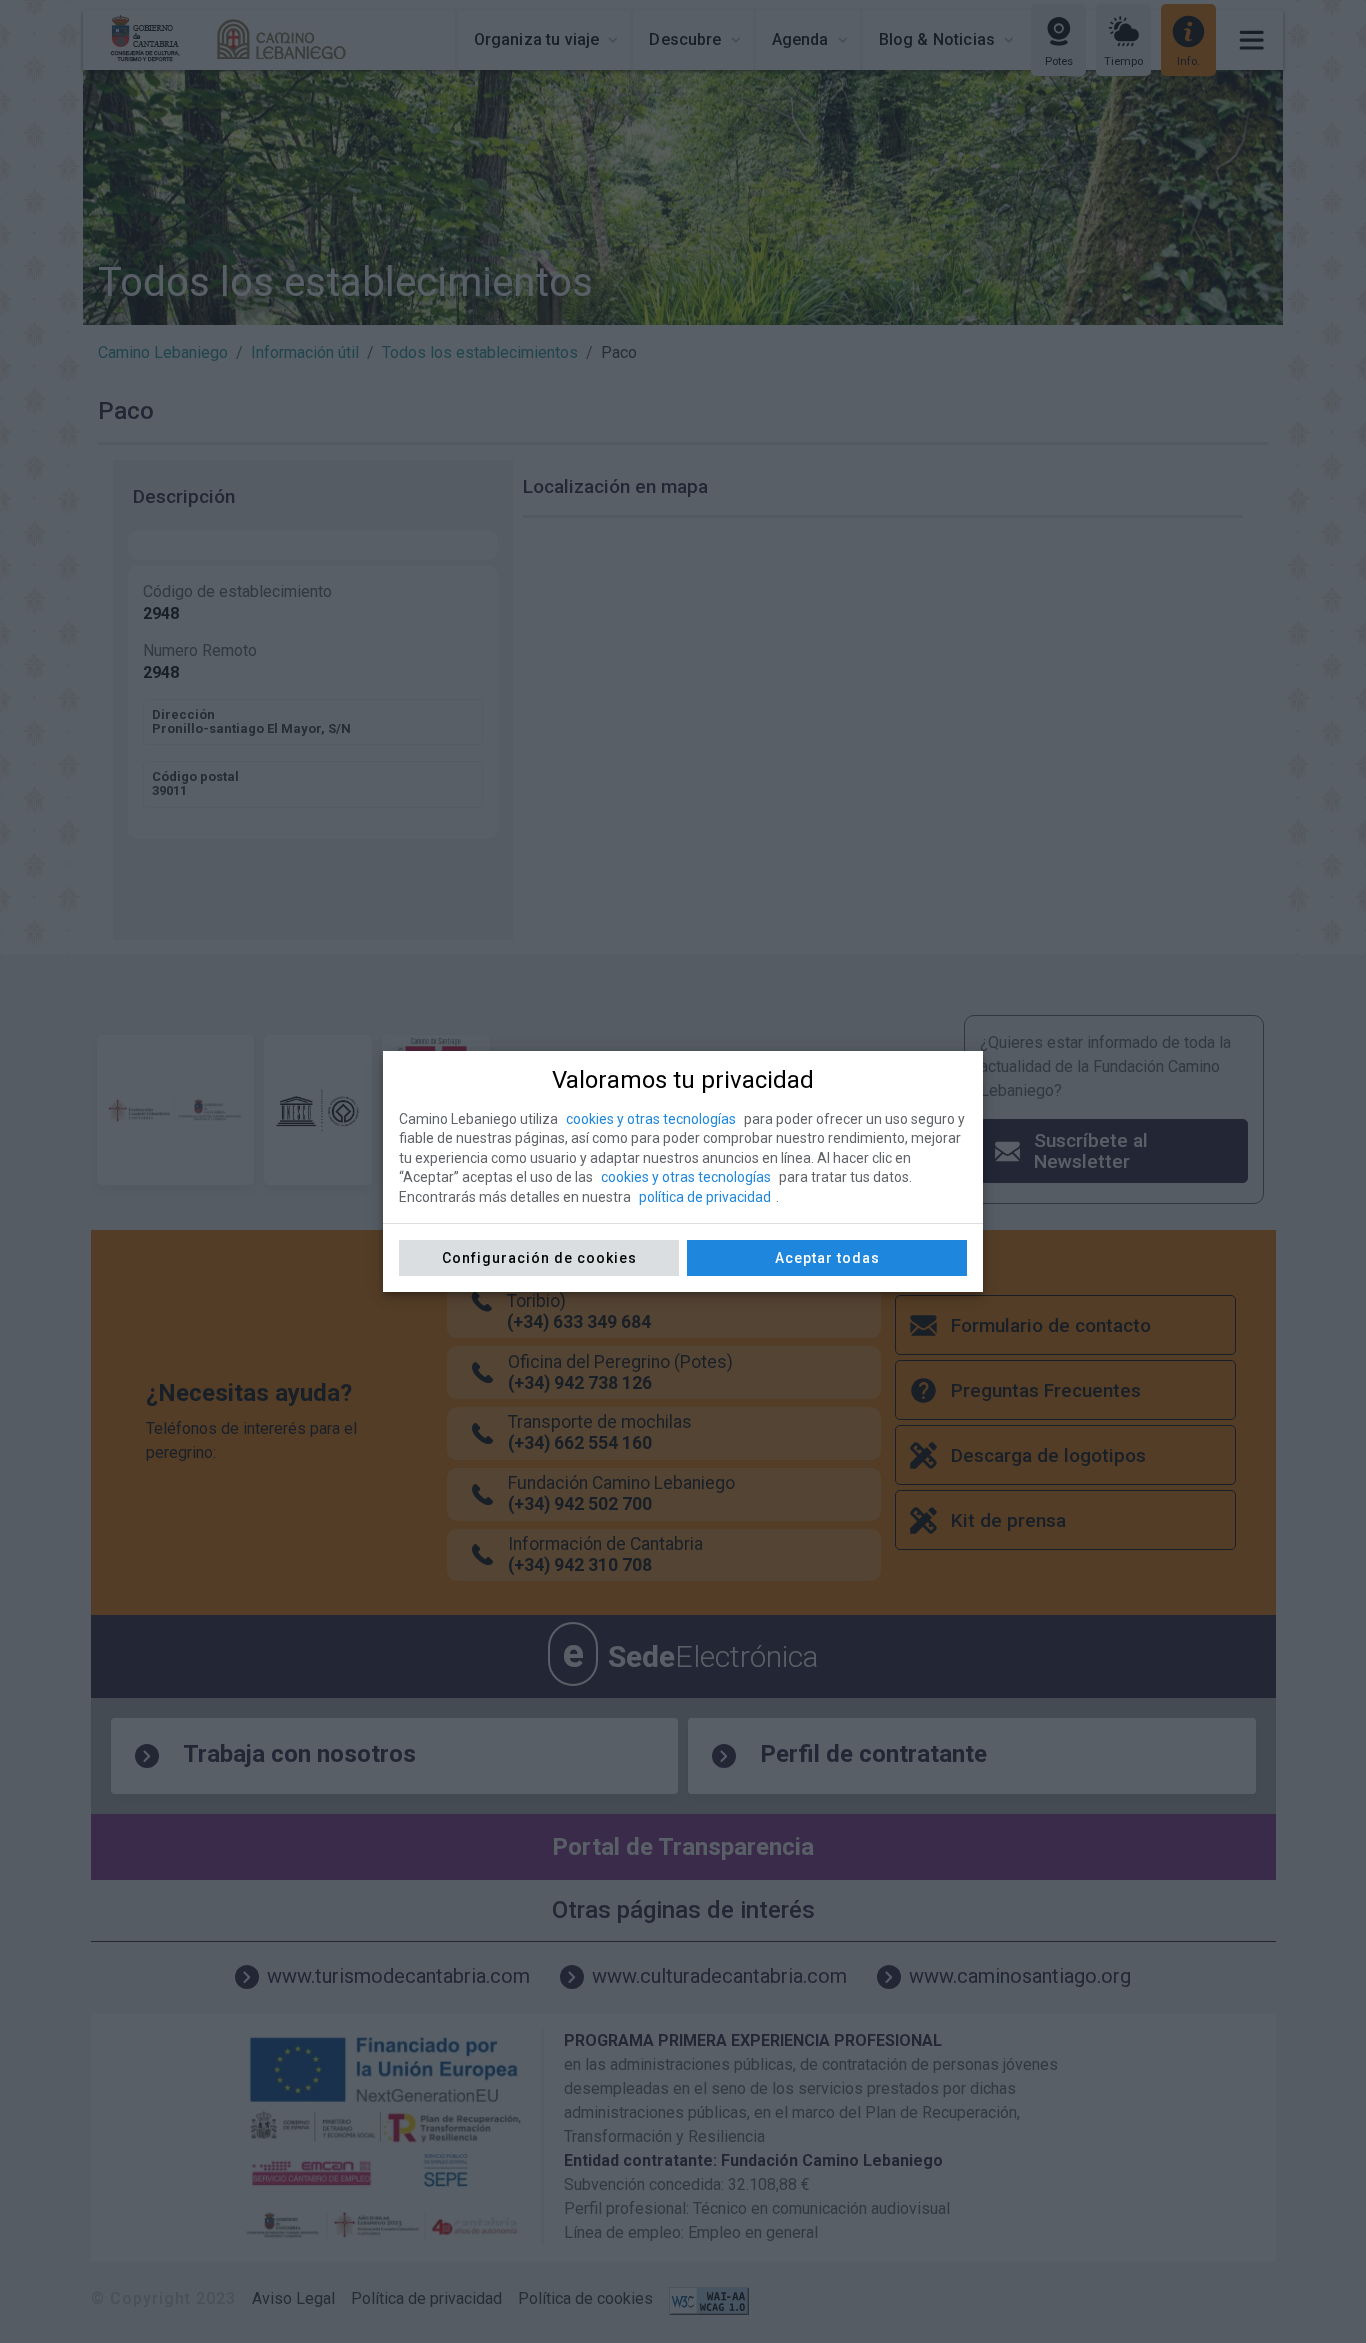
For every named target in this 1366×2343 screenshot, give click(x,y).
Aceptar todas (827, 1258)
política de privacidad (705, 1197)
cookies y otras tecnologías (651, 1119)
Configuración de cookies (539, 1258)
